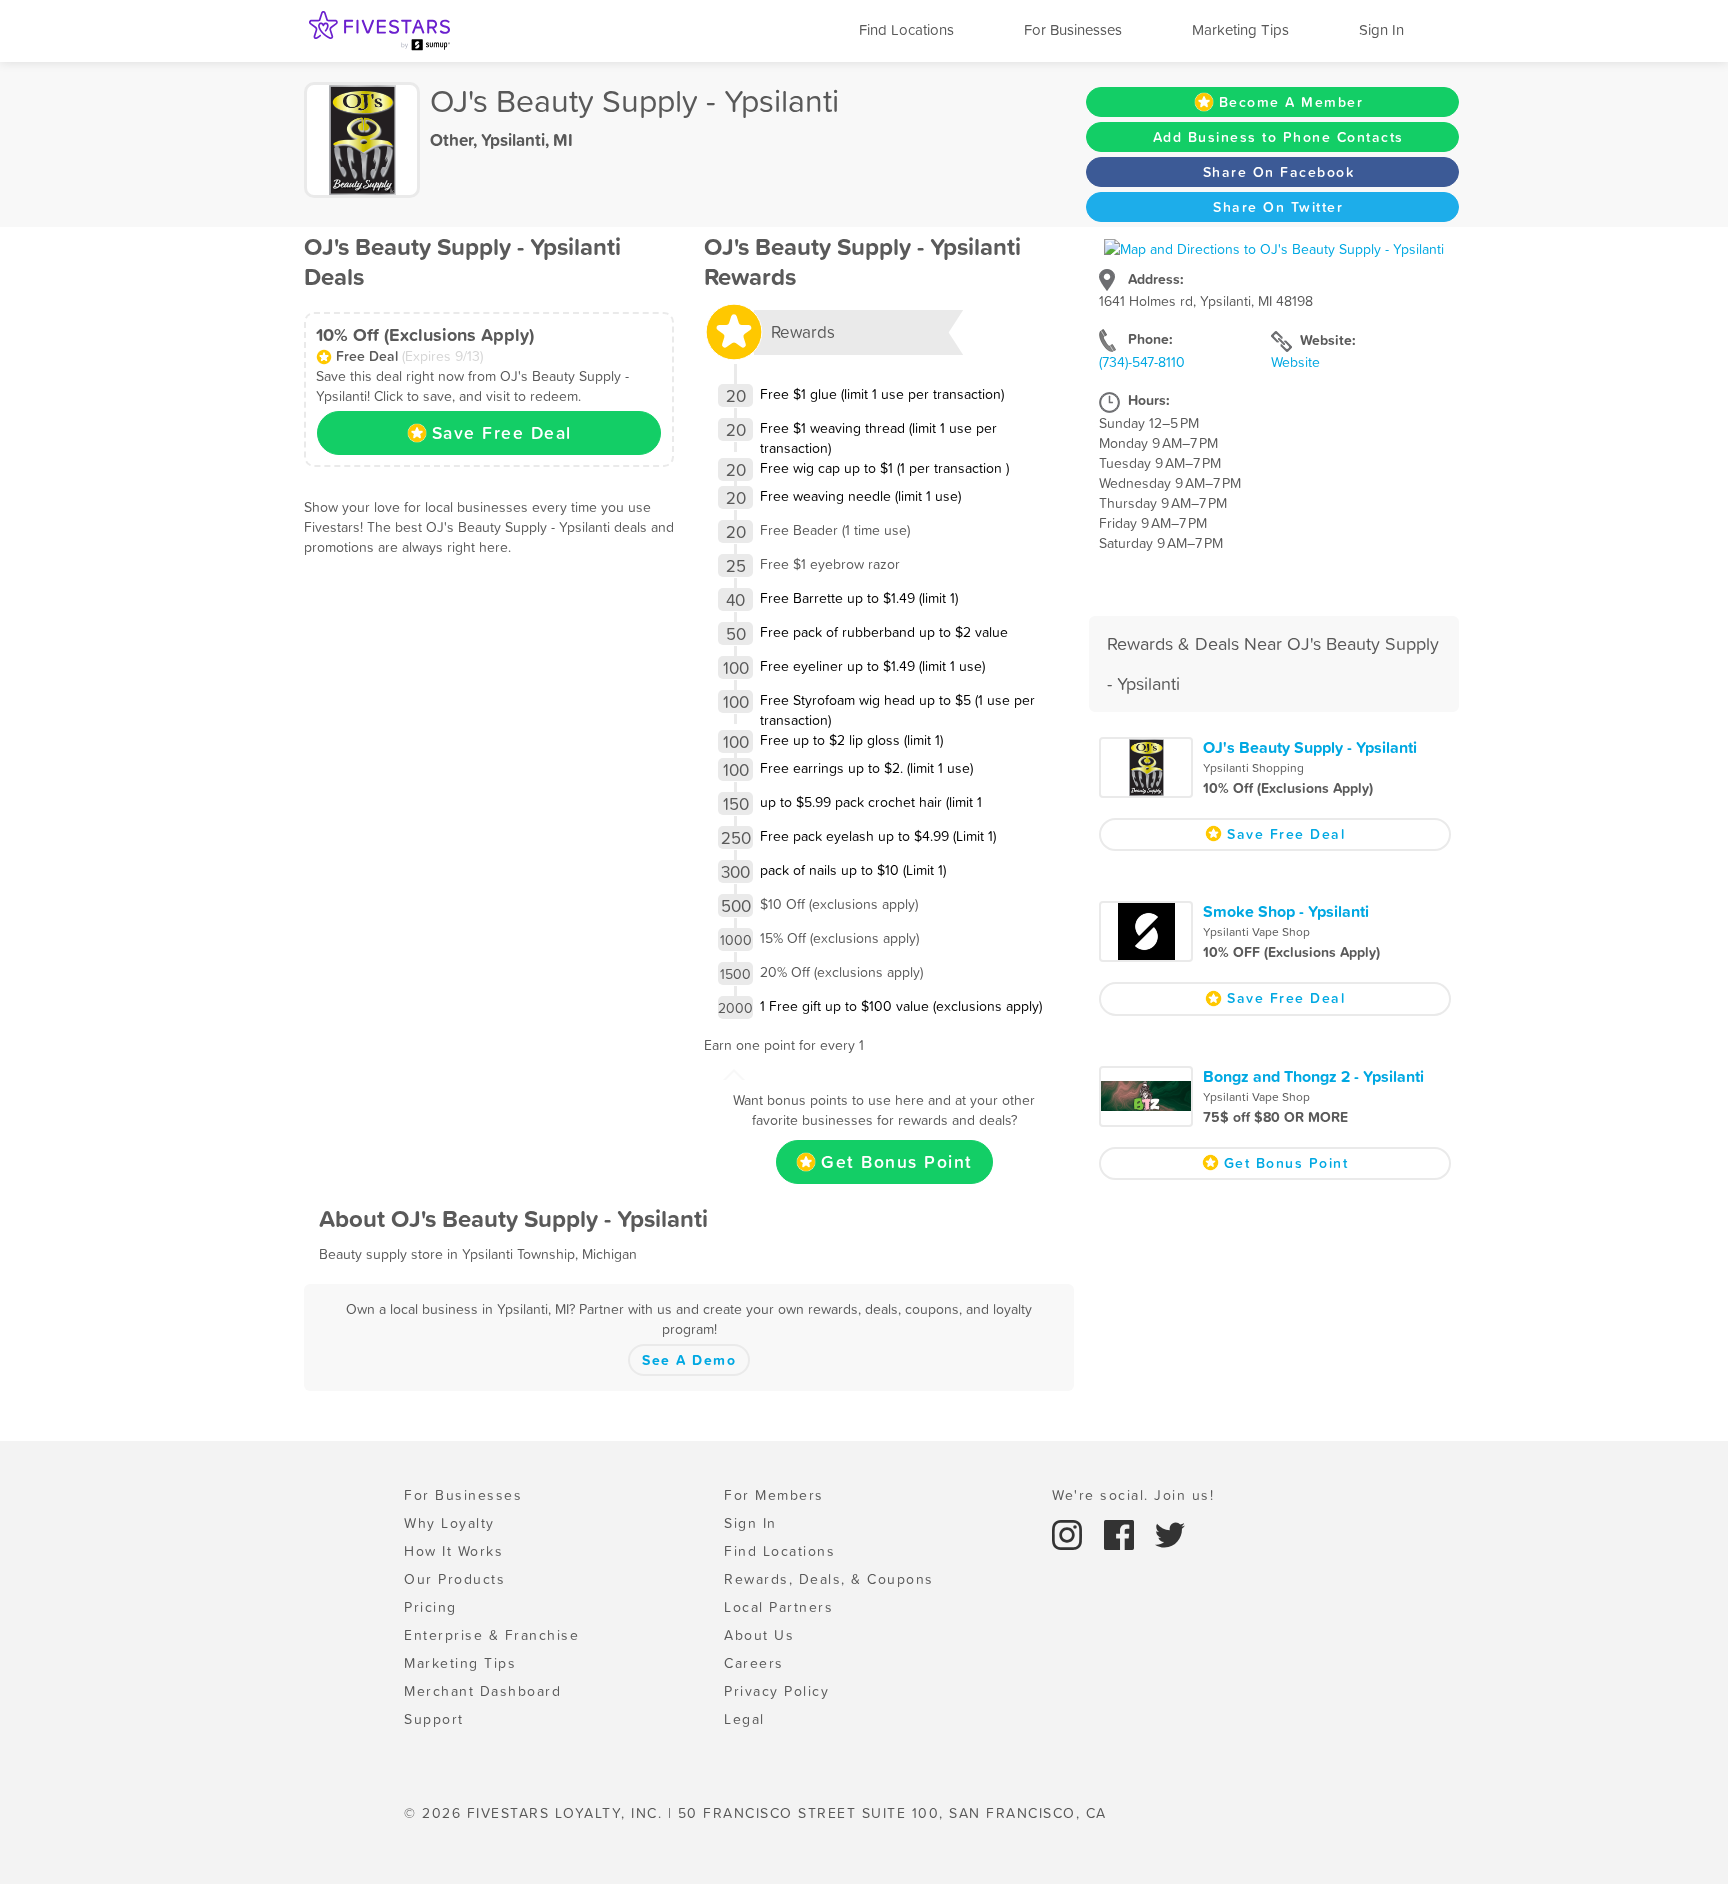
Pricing (430, 1607)
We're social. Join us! (1133, 1495)
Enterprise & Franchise (491, 1635)
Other (451, 140)
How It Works (453, 1551)
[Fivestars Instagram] (1070, 1533)
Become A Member (1291, 102)
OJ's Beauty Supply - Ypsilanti (1310, 747)
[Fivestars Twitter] (1170, 1533)
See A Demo (689, 1360)
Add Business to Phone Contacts (1278, 137)
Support (434, 1719)
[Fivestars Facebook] (1122, 1533)
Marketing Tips (1240, 29)
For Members (774, 1495)
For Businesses (1073, 29)
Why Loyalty (449, 1523)
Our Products (454, 1579)
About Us (759, 1635)
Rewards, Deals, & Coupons (829, 1579)
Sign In (1381, 29)
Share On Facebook (1279, 172)
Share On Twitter (1278, 207)
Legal (744, 1719)
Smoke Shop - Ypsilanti (1286, 911)
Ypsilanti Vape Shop (1256, 932)
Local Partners (778, 1607)
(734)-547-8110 (1142, 362)
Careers (754, 1663)
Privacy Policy (776, 1691)
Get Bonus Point (897, 1162)
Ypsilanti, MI (527, 140)
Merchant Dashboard (482, 1691)
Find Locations (906, 29)
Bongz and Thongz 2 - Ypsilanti (1313, 1076)
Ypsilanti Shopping (1253, 768)
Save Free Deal (502, 433)
